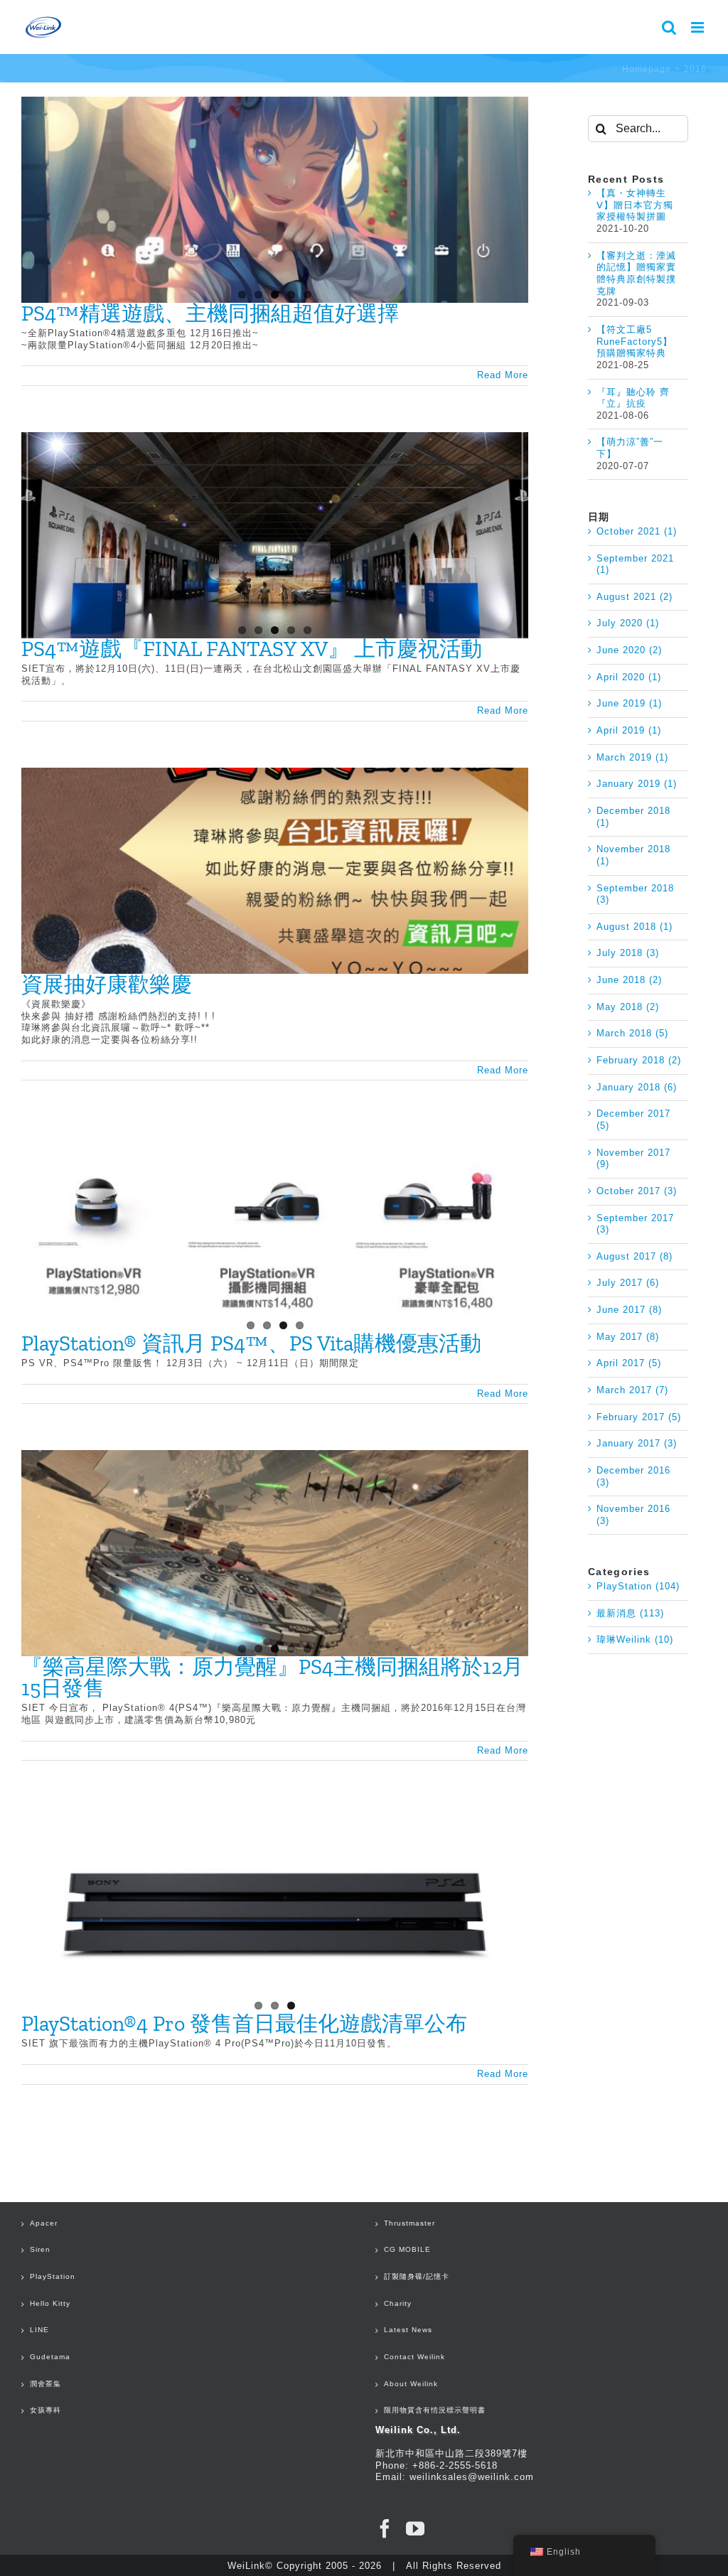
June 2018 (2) (629, 980)
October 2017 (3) (637, 1191)
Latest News (408, 2330)
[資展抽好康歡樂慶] (275, 871)
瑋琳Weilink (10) (635, 1639)
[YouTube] (416, 2528)
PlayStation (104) (638, 1586)
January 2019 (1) (637, 784)
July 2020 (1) (628, 623)
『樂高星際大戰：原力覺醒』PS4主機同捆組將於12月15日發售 (272, 1678)
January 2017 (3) (637, 1443)
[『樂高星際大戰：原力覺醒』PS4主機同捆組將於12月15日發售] (275, 1553)
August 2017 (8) (635, 1256)
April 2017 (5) (629, 1363)
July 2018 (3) (628, 953)
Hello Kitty (50, 2303)
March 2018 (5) (632, 1033)
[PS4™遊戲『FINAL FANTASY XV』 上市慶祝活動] (275, 535)
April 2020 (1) (629, 677)
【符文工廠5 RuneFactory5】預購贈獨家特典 (635, 341)
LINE (39, 2330)
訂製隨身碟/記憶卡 (417, 2276)
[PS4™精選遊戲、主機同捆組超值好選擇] (275, 200)
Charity (398, 2303)
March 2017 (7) (632, 1390)
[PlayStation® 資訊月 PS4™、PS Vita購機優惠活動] (275, 1230)
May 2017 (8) (628, 1337)
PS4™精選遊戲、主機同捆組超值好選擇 (210, 313)
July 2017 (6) (628, 1283)
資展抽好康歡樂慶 (107, 984)
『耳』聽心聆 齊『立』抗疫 (633, 398)
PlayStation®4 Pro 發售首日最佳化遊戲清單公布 (244, 2024)
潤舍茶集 (45, 2384)
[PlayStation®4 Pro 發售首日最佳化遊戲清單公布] (275, 1910)
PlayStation (53, 2276)
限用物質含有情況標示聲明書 (435, 2410)
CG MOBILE (407, 2249)
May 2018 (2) (628, 1007)
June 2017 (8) (629, 1310)
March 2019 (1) (632, 757)
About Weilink (411, 2384)
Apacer (44, 2223)
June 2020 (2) (629, 650)
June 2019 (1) (629, 703)
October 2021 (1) (637, 531)
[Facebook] (385, 2528)
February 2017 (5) (639, 1417)
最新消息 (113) (630, 1613)
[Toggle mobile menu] (699, 27)
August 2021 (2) (635, 597)
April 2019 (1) (629, 730)
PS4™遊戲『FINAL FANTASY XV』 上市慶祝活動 (252, 649)
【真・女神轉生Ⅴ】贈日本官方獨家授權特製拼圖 (635, 205)
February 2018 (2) (639, 1060)
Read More (503, 375)
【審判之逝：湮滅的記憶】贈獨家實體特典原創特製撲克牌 (636, 273)
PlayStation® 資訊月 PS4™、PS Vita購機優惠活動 (251, 1343)
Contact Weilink (414, 2357)
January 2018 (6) (637, 1087)
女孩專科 (45, 2410)
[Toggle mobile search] (669, 27)
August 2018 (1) (635, 927)
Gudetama (50, 2357)
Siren (40, 2249)
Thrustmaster (409, 2223)
